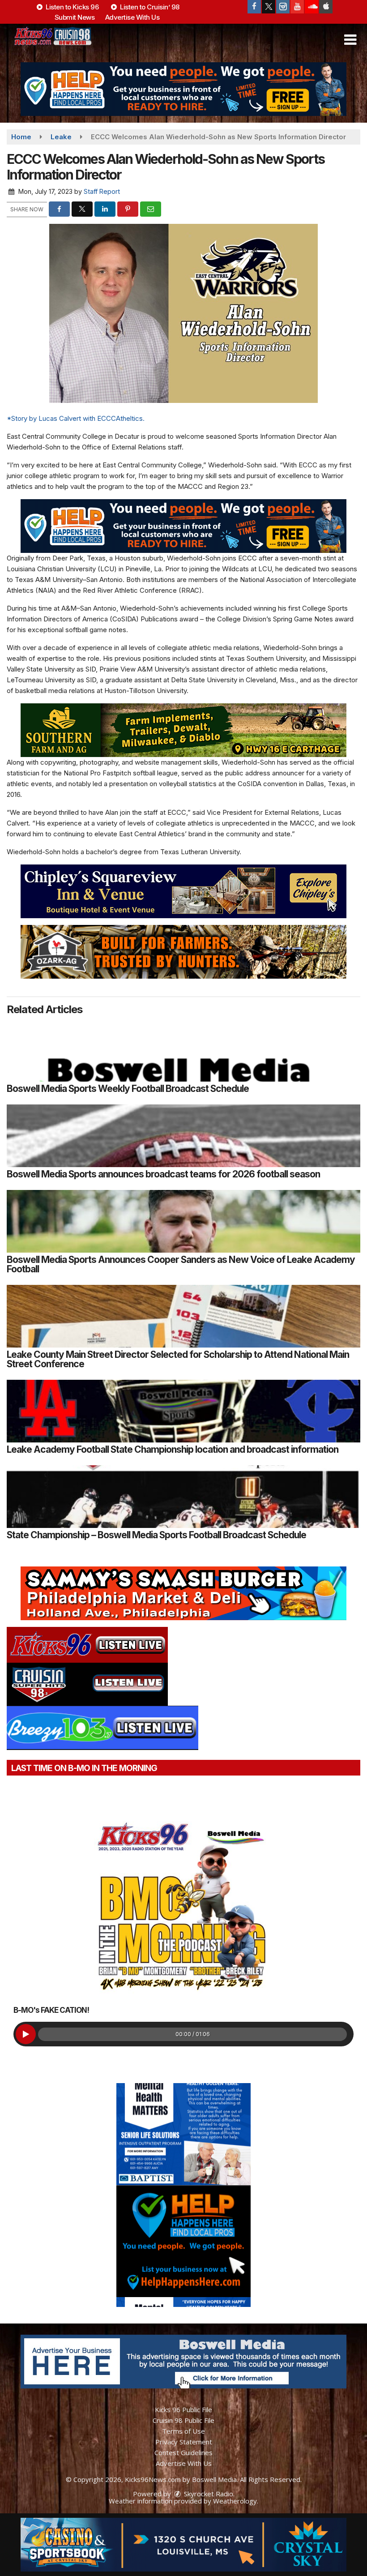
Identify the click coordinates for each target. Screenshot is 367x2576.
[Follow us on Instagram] (283, 7)
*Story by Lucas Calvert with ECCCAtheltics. (76, 418)
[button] (350, 40)
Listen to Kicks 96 (72, 7)
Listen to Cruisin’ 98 (149, 7)
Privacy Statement (184, 2442)
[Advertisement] (183, 89)
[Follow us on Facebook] (254, 7)
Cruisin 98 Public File (183, 2420)
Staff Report (102, 191)
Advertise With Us (132, 17)
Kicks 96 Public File (183, 2409)
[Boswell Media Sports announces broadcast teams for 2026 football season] (183, 1136)
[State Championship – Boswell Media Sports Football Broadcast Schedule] (183, 1497)
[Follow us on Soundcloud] (312, 7)
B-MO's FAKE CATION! (51, 2010)
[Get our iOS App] (326, 7)
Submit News (75, 17)
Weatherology (235, 2501)
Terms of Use (183, 2431)
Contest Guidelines (183, 2452)
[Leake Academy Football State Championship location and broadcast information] (183, 1411)
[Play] (26, 2034)
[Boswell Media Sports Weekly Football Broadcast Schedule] (183, 1050)
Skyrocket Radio (208, 2494)
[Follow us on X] (269, 7)
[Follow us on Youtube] (297, 7)
